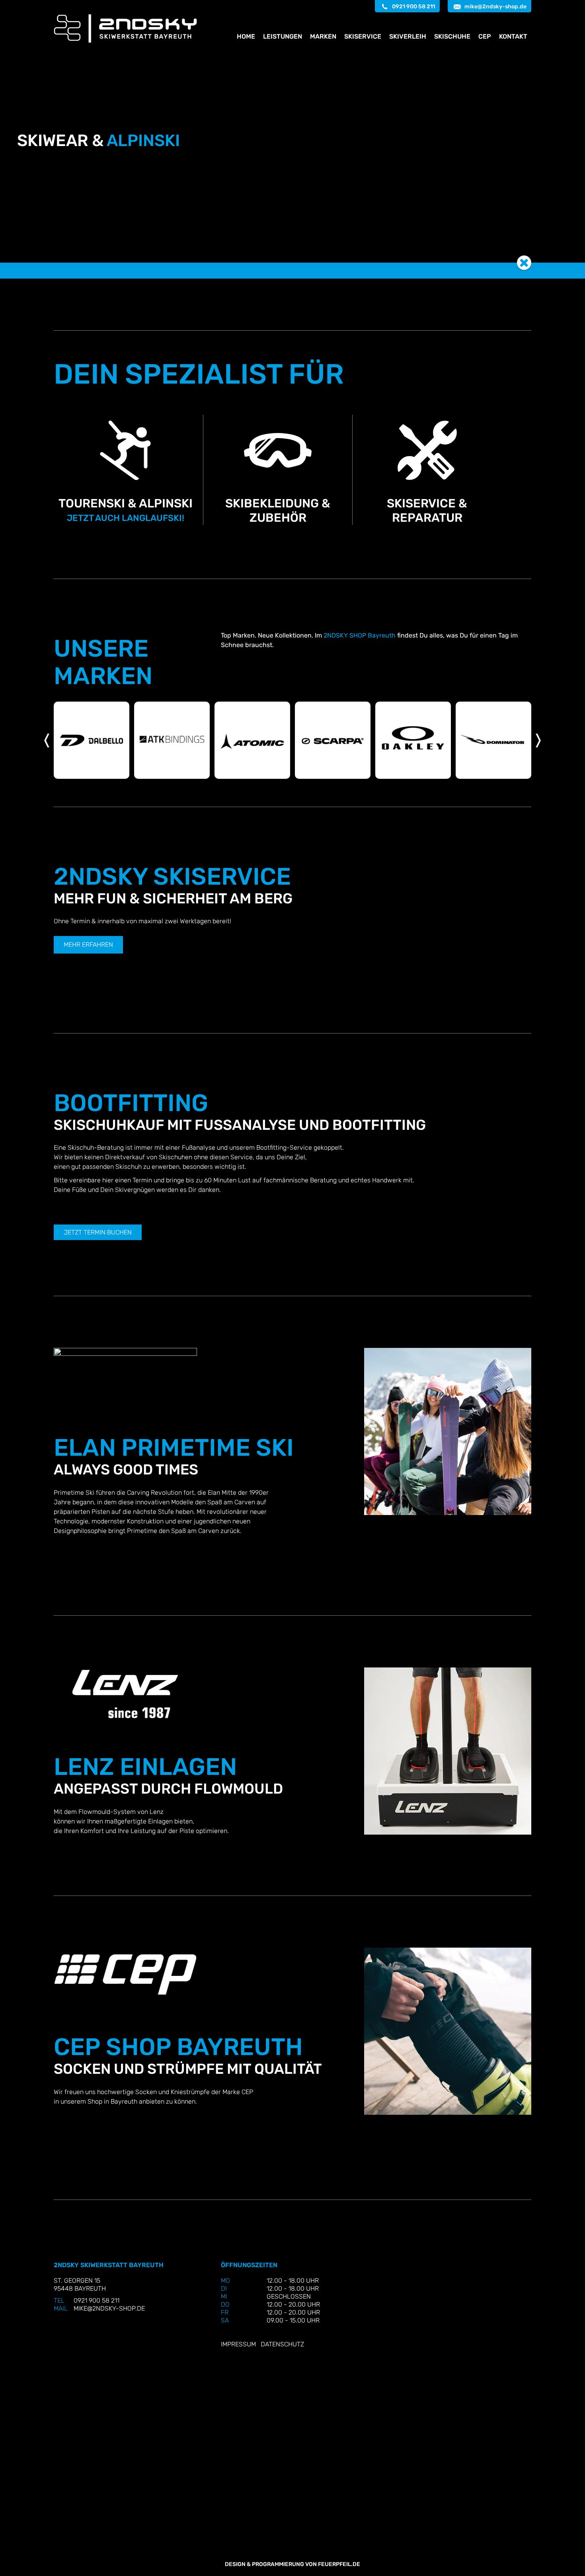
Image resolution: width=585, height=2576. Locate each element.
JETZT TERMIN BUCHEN (98, 1232)
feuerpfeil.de (339, 2564)
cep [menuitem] (485, 36)
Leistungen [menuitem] (283, 36)
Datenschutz (282, 2344)
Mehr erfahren (88, 945)
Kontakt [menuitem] (513, 36)
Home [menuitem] (246, 36)
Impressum (238, 2344)
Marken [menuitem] (323, 36)
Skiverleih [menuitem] (408, 36)
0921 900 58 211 (413, 7)
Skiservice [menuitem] (363, 36)
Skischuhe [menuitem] (452, 36)
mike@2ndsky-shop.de (495, 7)
